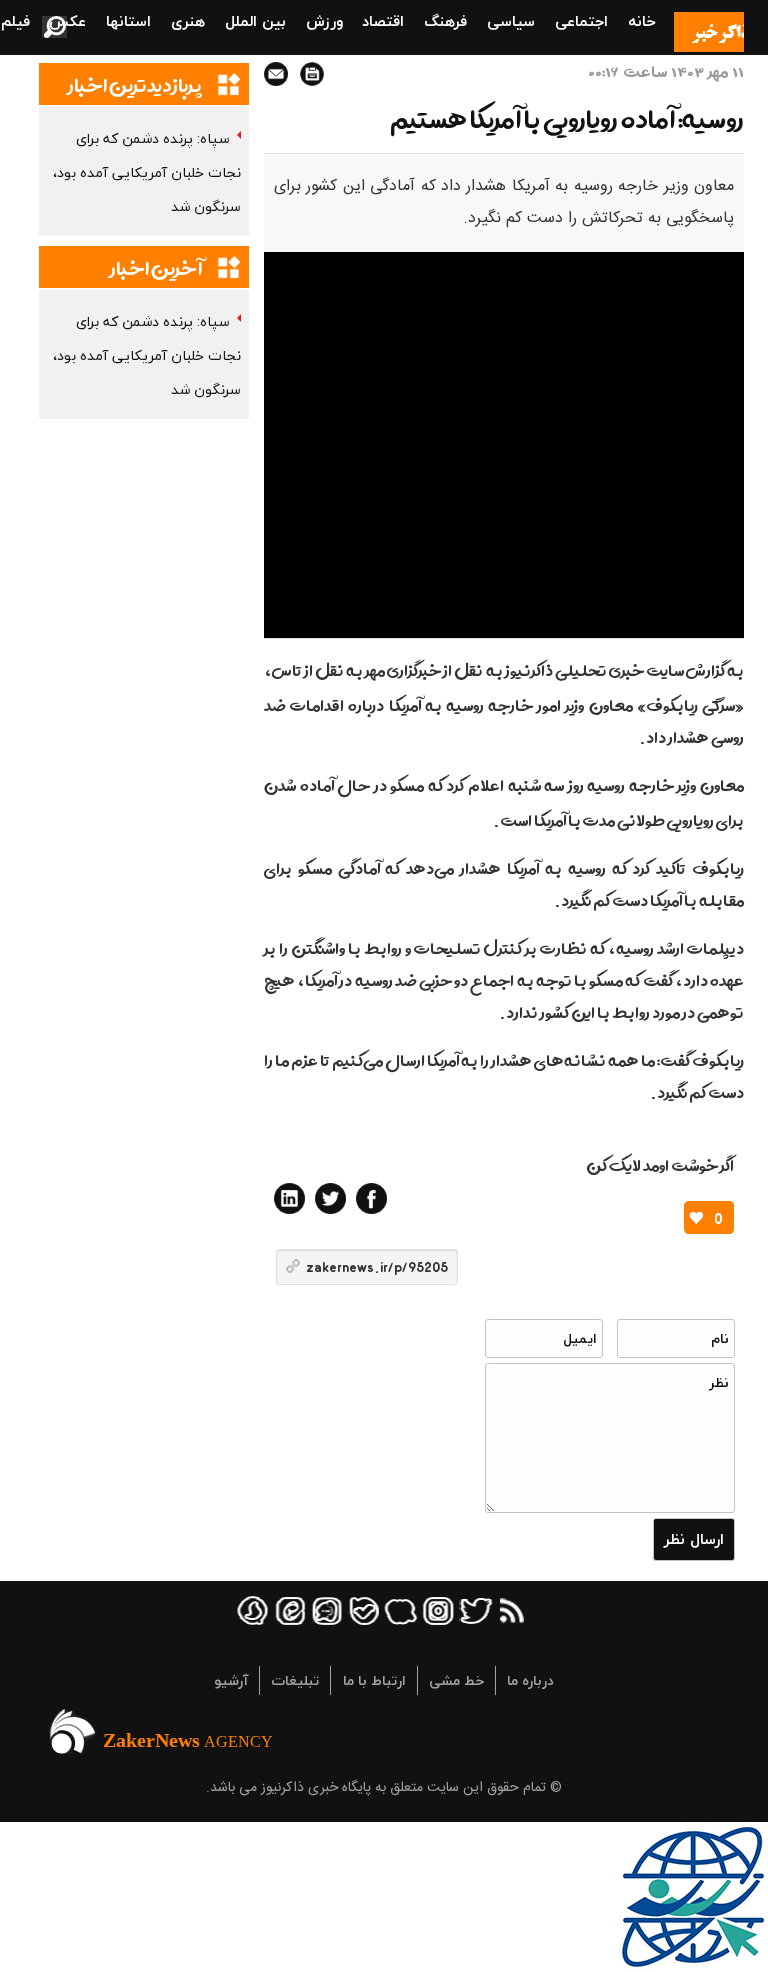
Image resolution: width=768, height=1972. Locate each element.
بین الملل (255, 21)
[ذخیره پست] (312, 74)
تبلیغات (295, 1680)
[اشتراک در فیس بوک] (371, 1198)
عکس (67, 21)
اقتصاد (383, 21)
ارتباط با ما (374, 1680)
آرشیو (231, 1680)
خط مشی (456, 1680)
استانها (128, 21)
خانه (642, 21)
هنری (188, 21)
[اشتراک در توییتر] (330, 1198)
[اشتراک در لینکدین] (289, 1198)
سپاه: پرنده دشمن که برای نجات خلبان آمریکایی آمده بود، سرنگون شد (147, 172)
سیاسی (511, 21)
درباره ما (530, 1680)
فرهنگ (445, 21)
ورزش (324, 21)
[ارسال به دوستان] (276, 74)
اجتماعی (581, 21)
